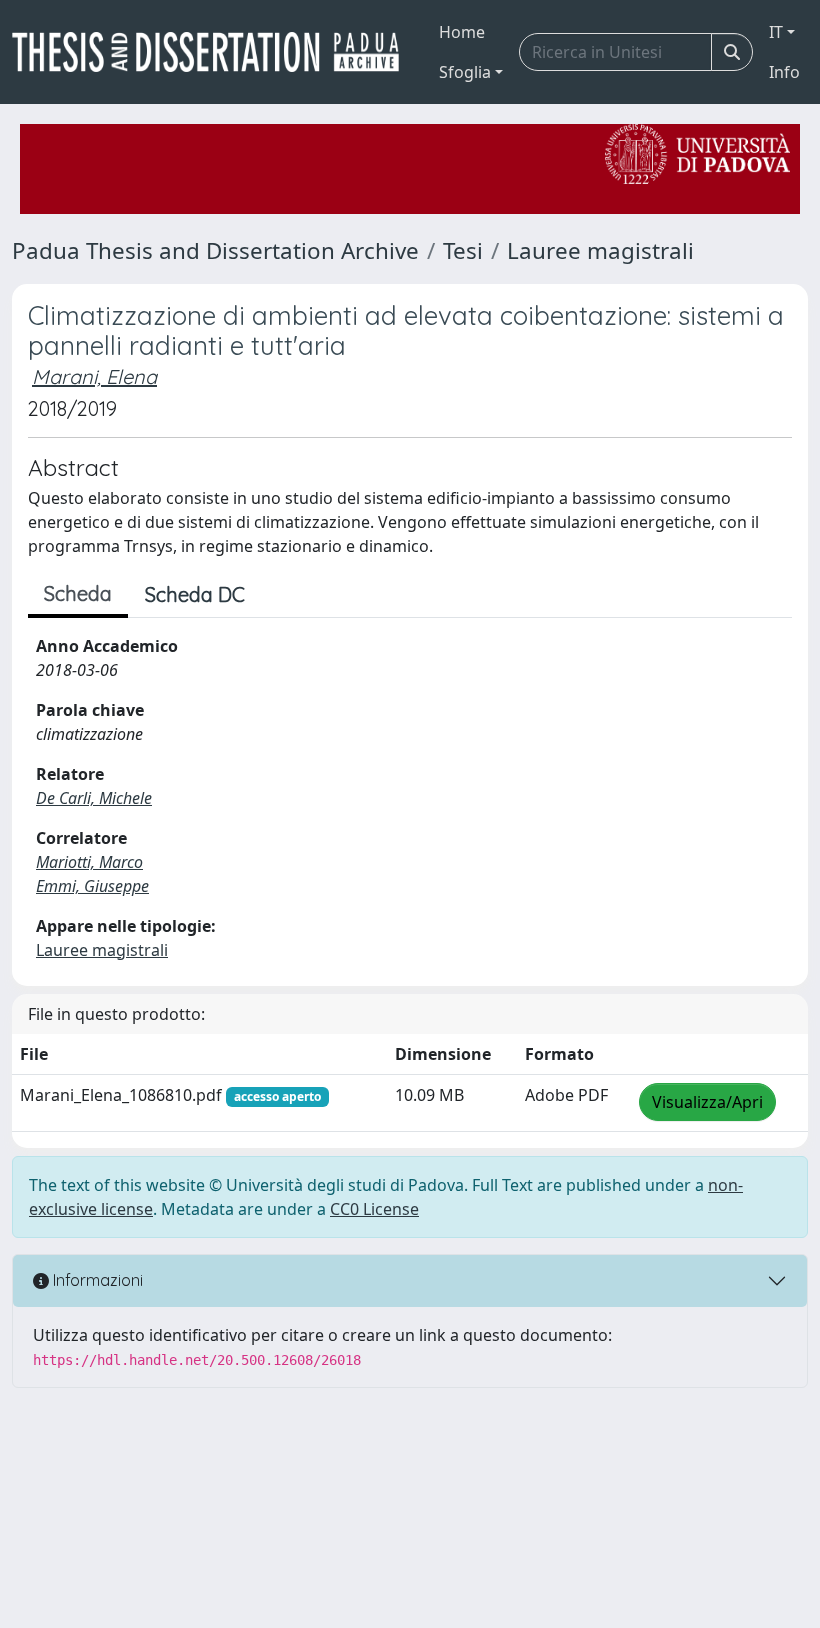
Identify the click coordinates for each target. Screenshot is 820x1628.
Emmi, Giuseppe (92, 886)
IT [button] (776, 32)
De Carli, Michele (94, 798)
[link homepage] (213, 52)
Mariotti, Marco (89, 862)
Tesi (463, 250)
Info (784, 72)
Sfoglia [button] (465, 72)
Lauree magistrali (600, 250)
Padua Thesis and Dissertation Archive (215, 250)
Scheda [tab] (78, 593)
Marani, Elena (94, 376)
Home (462, 32)
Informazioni (96, 1280)
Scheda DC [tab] (195, 594)
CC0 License (374, 1209)
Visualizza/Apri (707, 1102)
